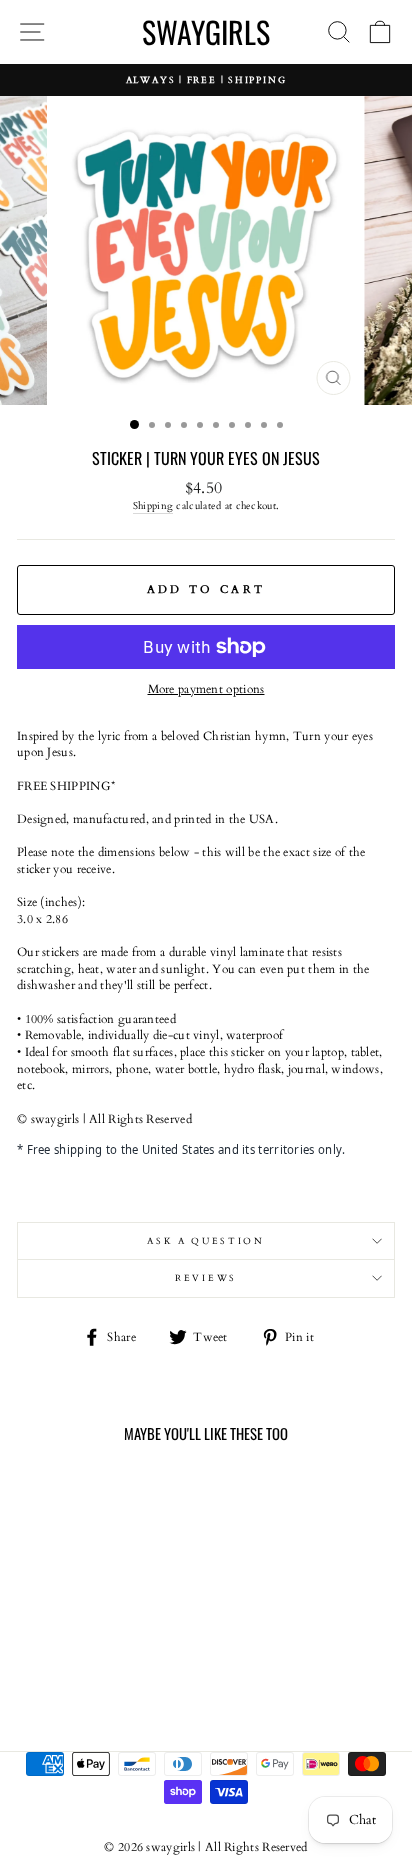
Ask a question (206, 1241)
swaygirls (206, 31)
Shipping (153, 506)
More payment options (206, 689)
